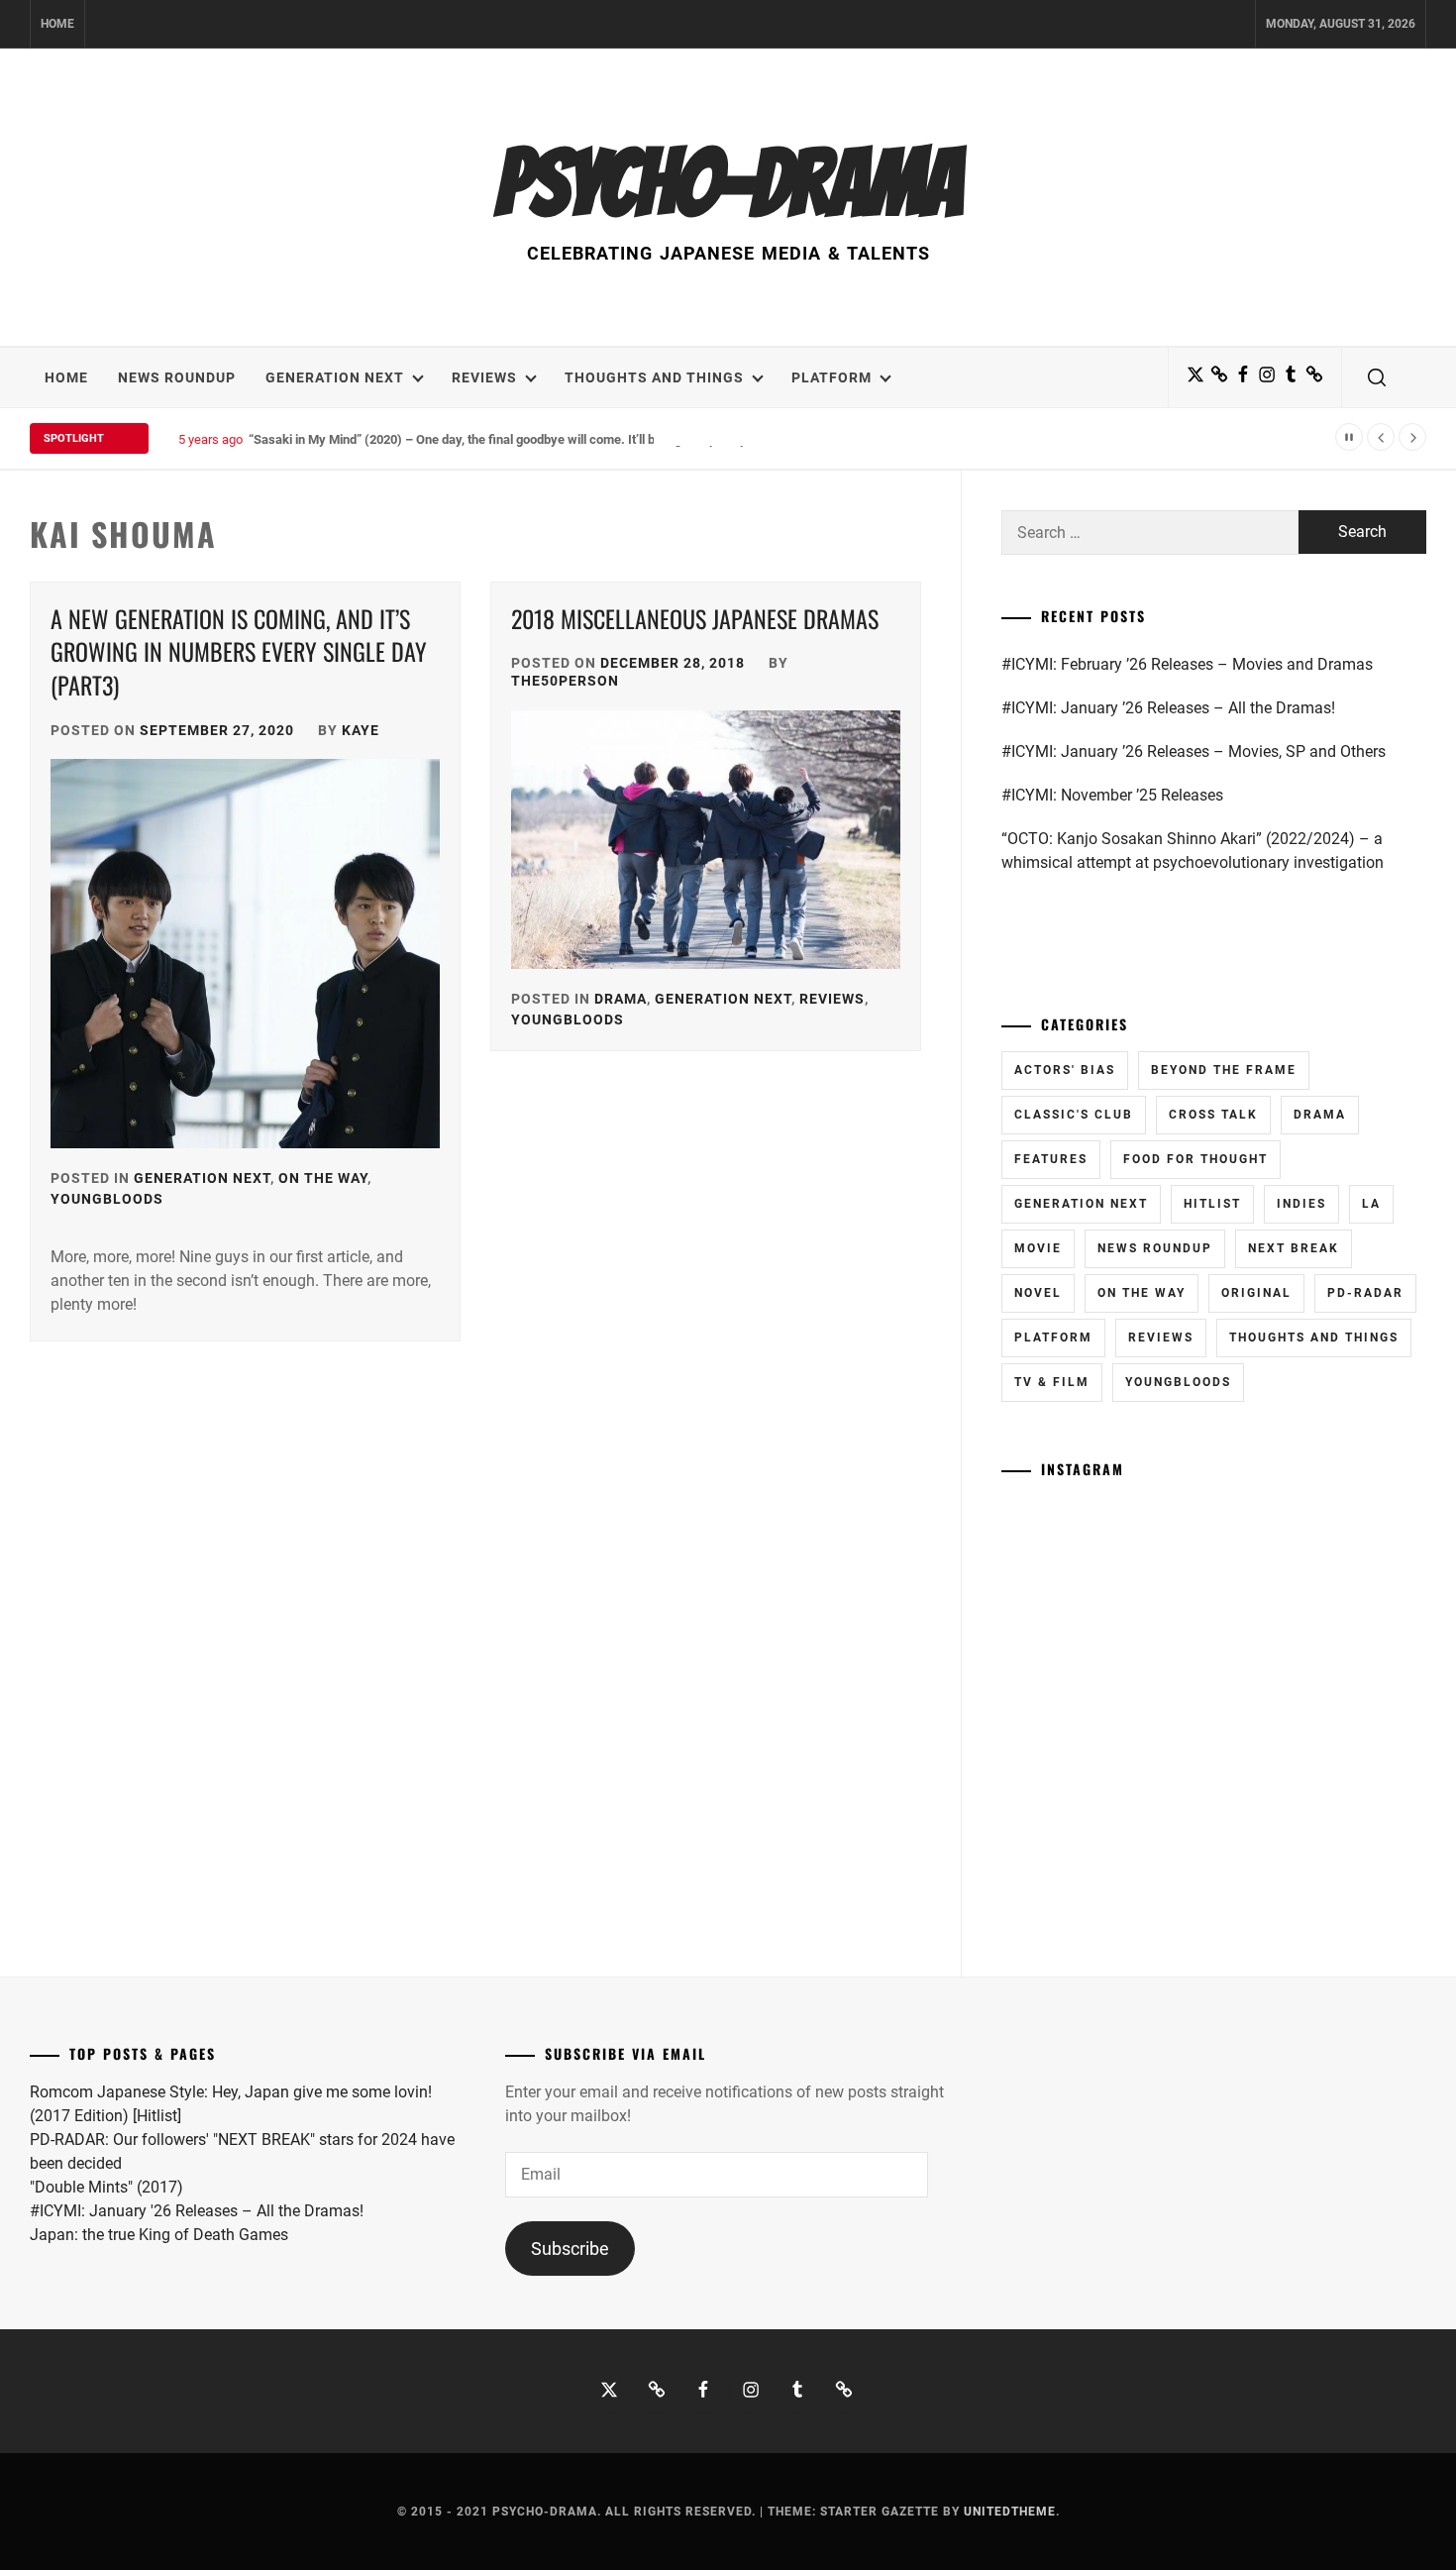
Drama (621, 999)
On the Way (323, 1178)
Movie (1038, 1248)
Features (1051, 1159)
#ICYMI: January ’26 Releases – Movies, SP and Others (1194, 751)
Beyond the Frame (1224, 1070)
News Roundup (177, 377)
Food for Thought (1196, 1159)
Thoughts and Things (654, 377)
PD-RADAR (1365, 1293)
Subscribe (570, 2249)
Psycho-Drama (728, 183)
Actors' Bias (1065, 1070)
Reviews (484, 377)
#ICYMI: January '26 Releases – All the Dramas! (197, 2211)
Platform (832, 377)
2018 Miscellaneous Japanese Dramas (695, 618)
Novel (1038, 1293)
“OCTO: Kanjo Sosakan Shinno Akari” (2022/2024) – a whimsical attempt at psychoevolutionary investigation (1193, 851)
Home (57, 24)
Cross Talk (1213, 1115)
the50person (565, 681)
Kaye (361, 730)
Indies (1301, 1204)
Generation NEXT (335, 377)
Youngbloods (107, 1199)
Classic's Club (1074, 1115)
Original (1256, 1293)
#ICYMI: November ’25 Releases (1112, 795)
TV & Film (1052, 1382)
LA (1371, 1204)
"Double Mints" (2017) (106, 2187)
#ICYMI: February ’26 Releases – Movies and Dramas (1187, 664)
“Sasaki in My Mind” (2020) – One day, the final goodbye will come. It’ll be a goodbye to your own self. (535, 439)
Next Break (1294, 1248)
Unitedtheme (1010, 2512)
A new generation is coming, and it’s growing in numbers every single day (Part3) (239, 651)
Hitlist (1212, 1204)
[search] (1377, 377)
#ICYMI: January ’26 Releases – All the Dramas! (1168, 708)
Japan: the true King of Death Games (159, 2235)
